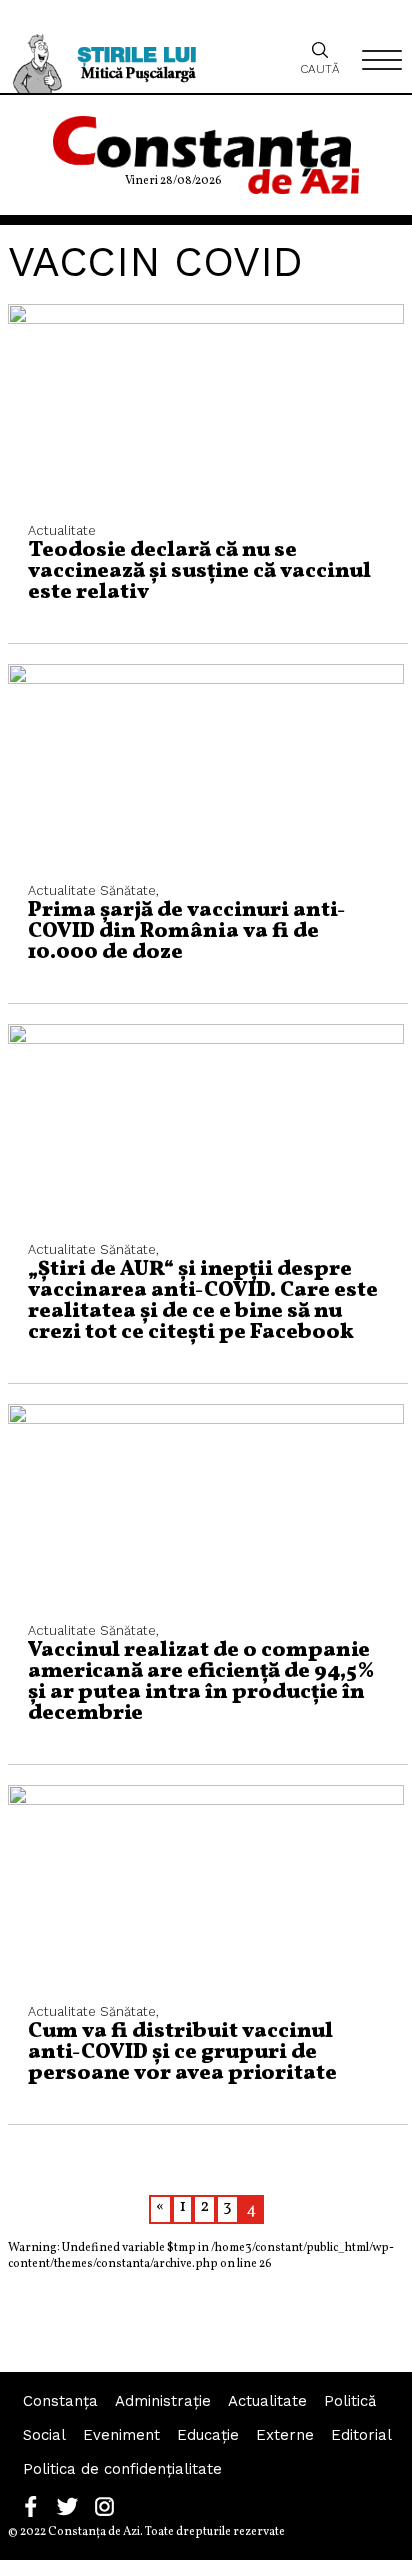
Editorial (361, 2435)
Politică (350, 2401)
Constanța (60, 2401)
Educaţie (208, 2435)
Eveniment (121, 2435)
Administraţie (163, 2401)
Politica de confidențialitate (122, 2469)
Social (44, 2435)
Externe (285, 2435)
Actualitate (267, 2401)
